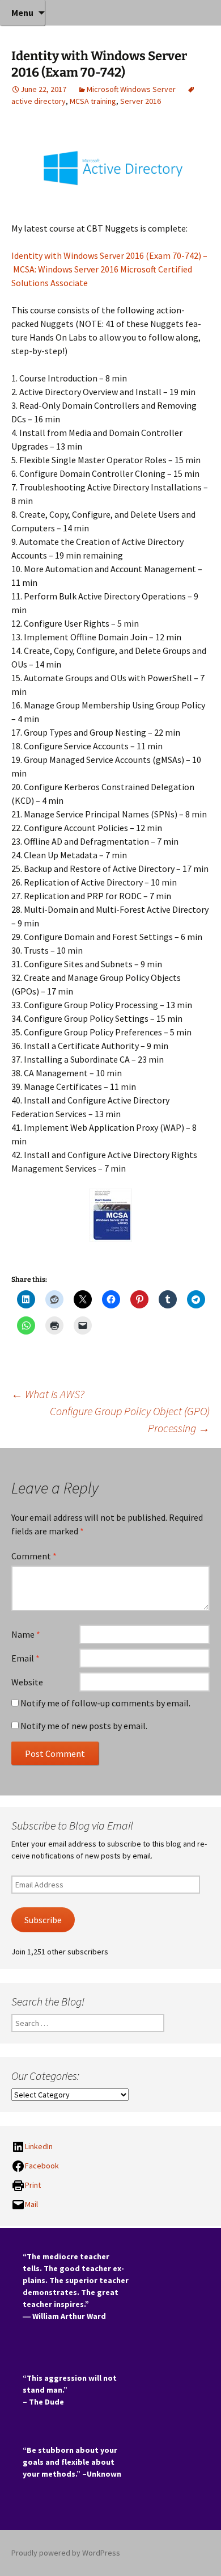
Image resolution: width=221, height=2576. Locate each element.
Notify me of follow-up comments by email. (105, 1703)
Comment (34, 1556)
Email (25, 1658)
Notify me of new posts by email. (84, 1726)
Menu (22, 12)
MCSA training (93, 101)
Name (26, 1634)
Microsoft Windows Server (131, 89)
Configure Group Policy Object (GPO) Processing (130, 1419)
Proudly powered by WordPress (66, 2553)
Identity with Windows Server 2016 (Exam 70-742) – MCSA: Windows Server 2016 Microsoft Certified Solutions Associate (109, 269)
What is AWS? (48, 1394)
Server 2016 (141, 101)
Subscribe (43, 1920)
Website (27, 1682)
